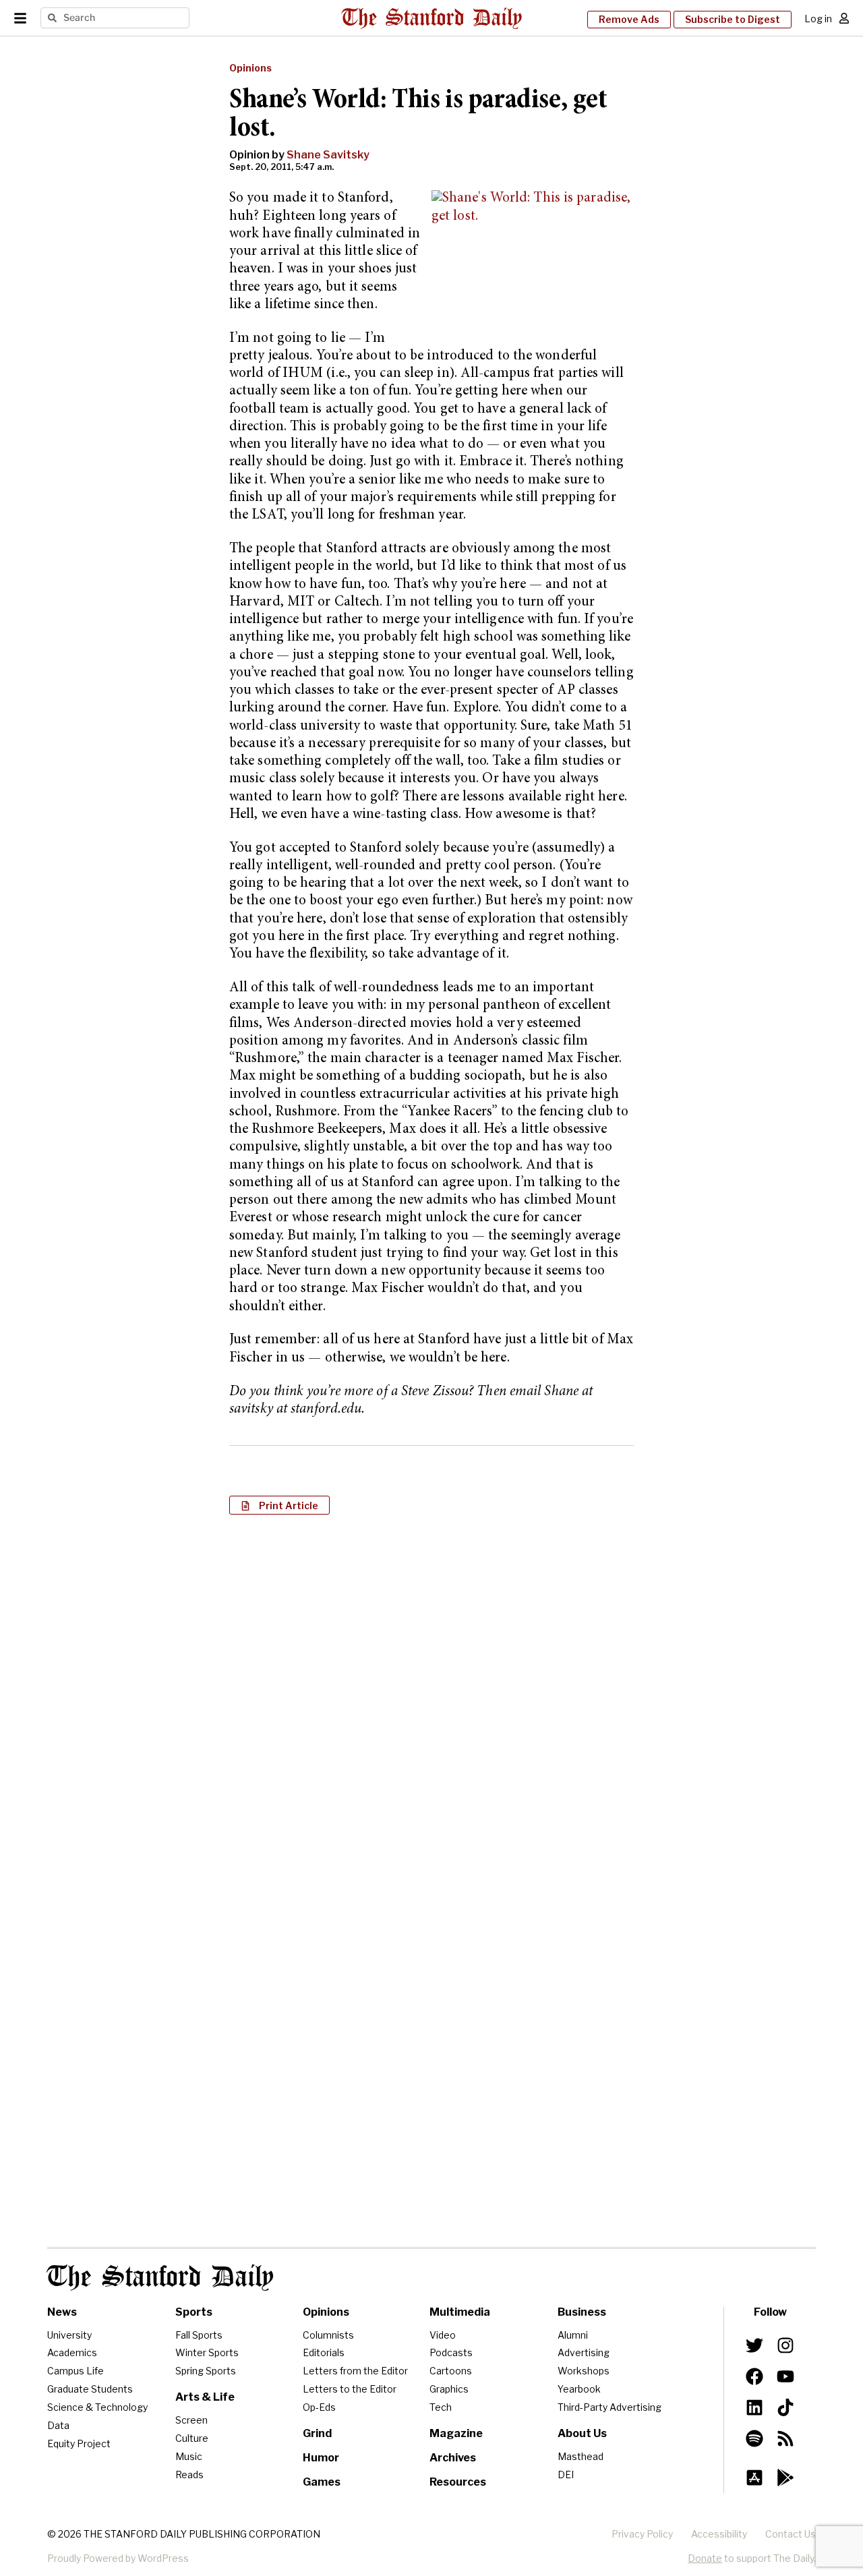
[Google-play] (785, 2478)
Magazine (456, 2433)
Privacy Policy (642, 2534)
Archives (453, 2458)
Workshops (584, 2371)
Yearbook (579, 2389)
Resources (458, 2482)
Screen (191, 2420)
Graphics (449, 2389)
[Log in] (844, 18)
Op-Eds (319, 2407)
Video (443, 2335)
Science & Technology (97, 2407)
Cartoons (451, 2371)
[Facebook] (754, 2376)
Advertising (584, 2352)
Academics (72, 2352)
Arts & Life (205, 2397)
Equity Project (79, 2443)
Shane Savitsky (328, 155)
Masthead (581, 2456)
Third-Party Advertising (609, 2407)
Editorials (324, 2352)
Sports (194, 2312)
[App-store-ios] (754, 2478)
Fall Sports (199, 2335)
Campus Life (76, 2371)
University (69, 2335)
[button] (279, 1505)
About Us (582, 2433)
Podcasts (451, 2352)
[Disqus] (431, 1699)
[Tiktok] (785, 2407)
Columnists (328, 2335)
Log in (818, 19)
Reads (189, 2475)
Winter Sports (207, 2352)
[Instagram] (785, 2345)
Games (322, 2482)
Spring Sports (206, 2371)
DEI (566, 2475)
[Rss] (785, 2438)
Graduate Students (90, 2389)
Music (189, 2456)
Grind (317, 2433)
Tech (441, 2407)
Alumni (573, 2335)
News (62, 2312)
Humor (321, 2458)
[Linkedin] (754, 2407)
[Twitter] (754, 2345)
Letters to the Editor (350, 2389)
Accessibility (719, 2534)
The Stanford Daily (160, 2278)
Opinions (250, 68)
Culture (192, 2438)
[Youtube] (785, 2376)
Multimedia (460, 2312)
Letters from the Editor (355, 2371)
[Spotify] (754, 2438)
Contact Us (791, 2534)
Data (58, 2425)
